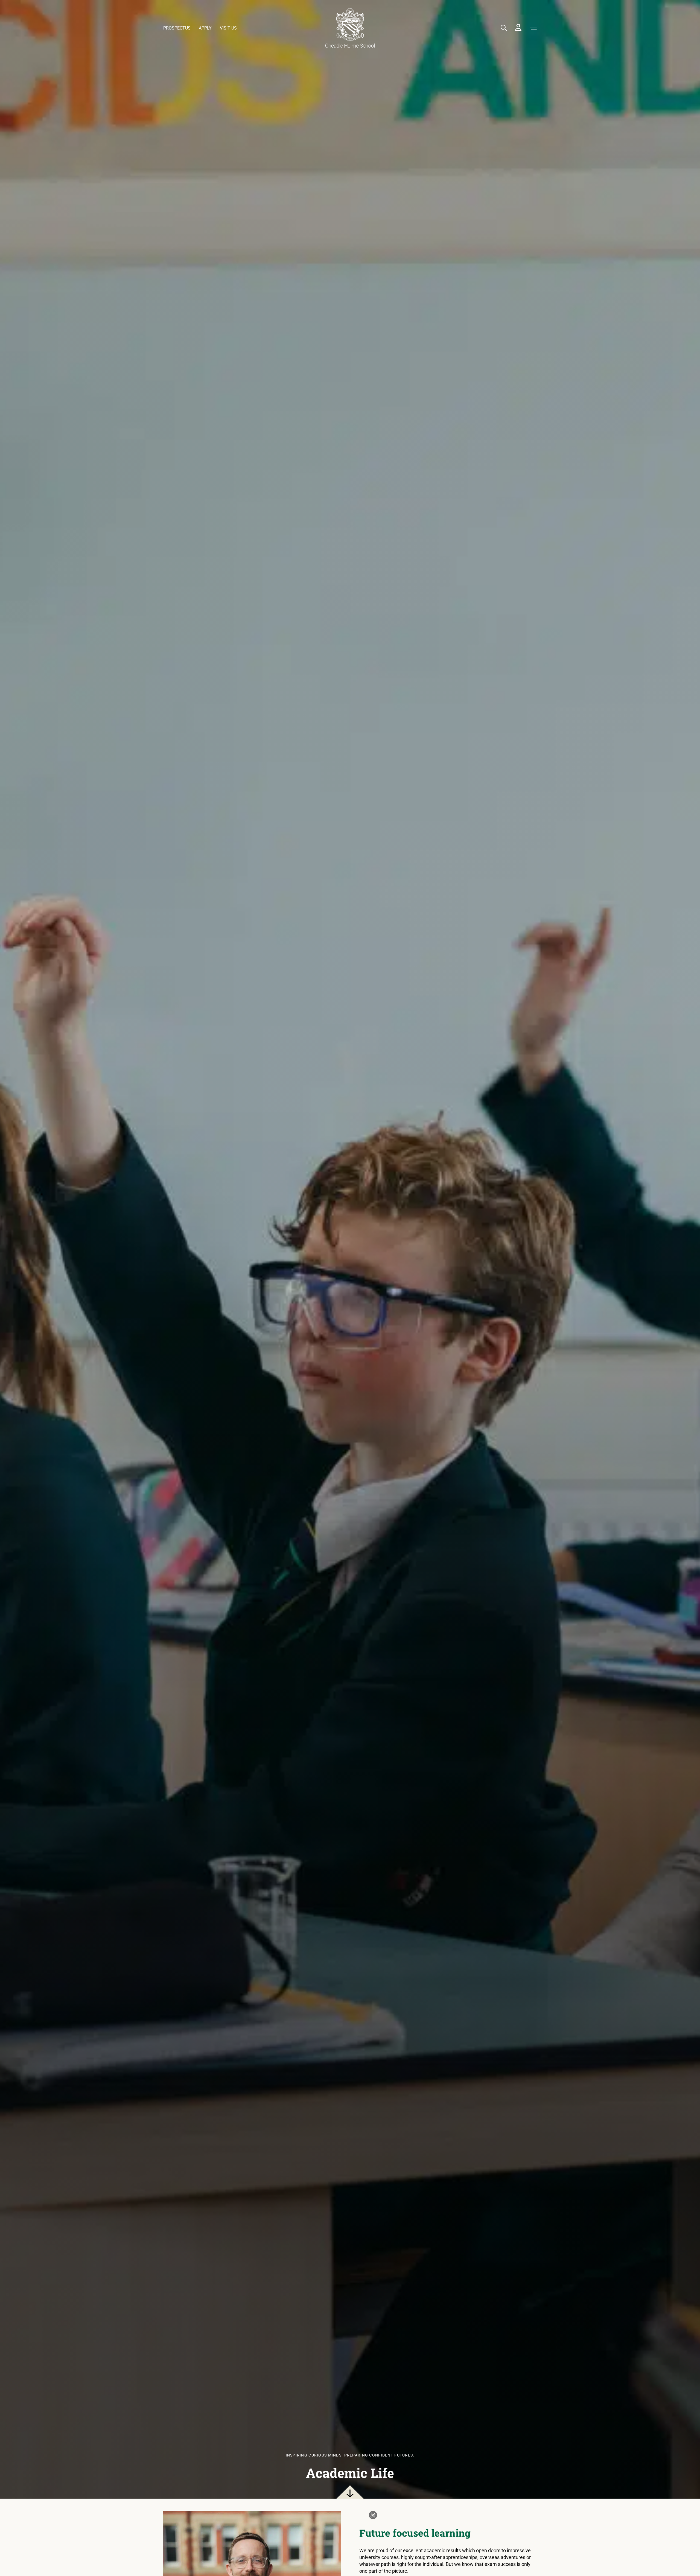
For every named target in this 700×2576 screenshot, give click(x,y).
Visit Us (228, 28)
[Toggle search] (504, 28)
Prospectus (177, 28)
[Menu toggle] (533, 28)
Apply (205, 28)
